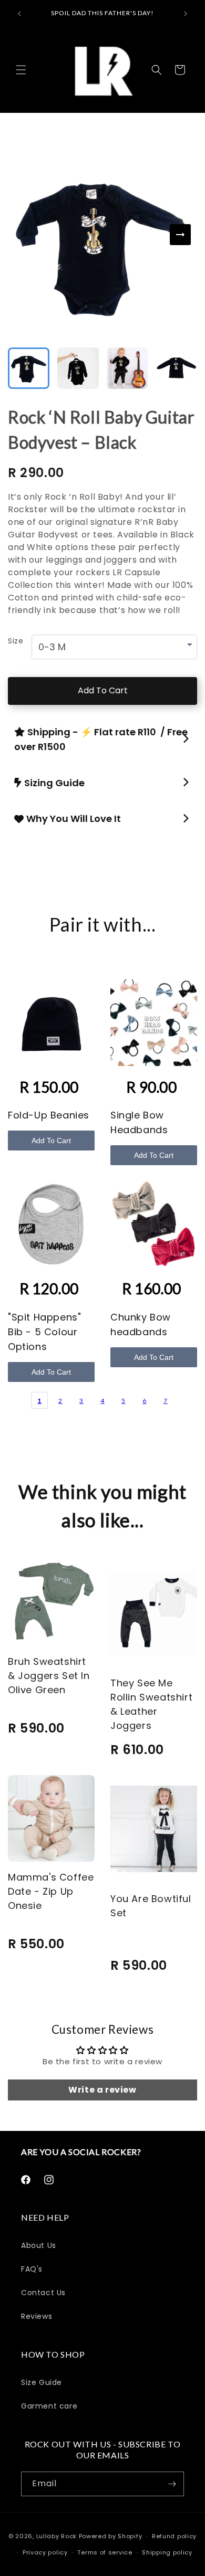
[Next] (180, 235)
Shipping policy (167, 2552)
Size (16, 641)
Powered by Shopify (111, 2536)
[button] (21, 70)
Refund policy (174, 2536)
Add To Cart (103, 690)
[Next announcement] (186, 14)
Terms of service (105, 2552)
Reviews (37, 2316)
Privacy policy (45, 2552)
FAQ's (32, 2269)
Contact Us (43, 2293)
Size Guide (42, 2382)
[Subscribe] (172, 2484)
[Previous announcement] (19, 14)
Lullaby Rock (57, 2536)
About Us (39, 2245)
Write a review (102, 2090)
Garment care (49, 2406)
